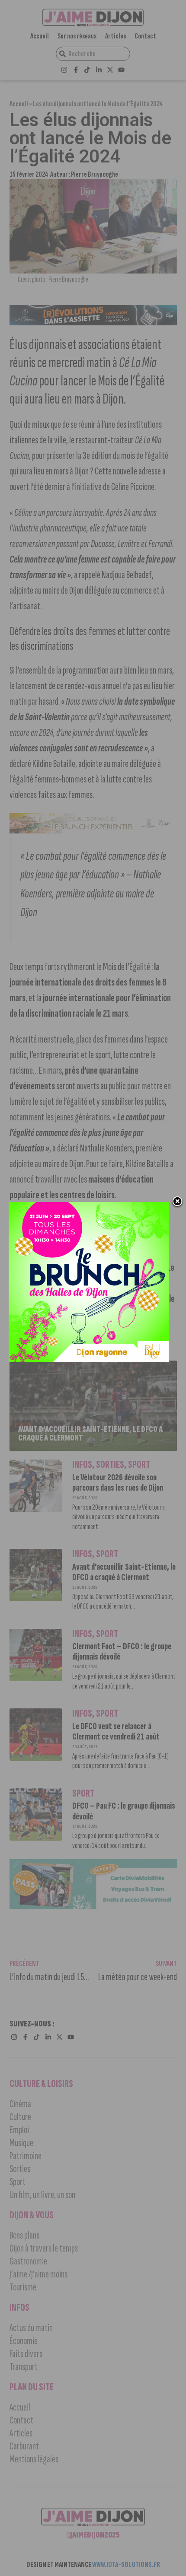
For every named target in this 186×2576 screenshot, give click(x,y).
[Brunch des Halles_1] (89, 1359)
